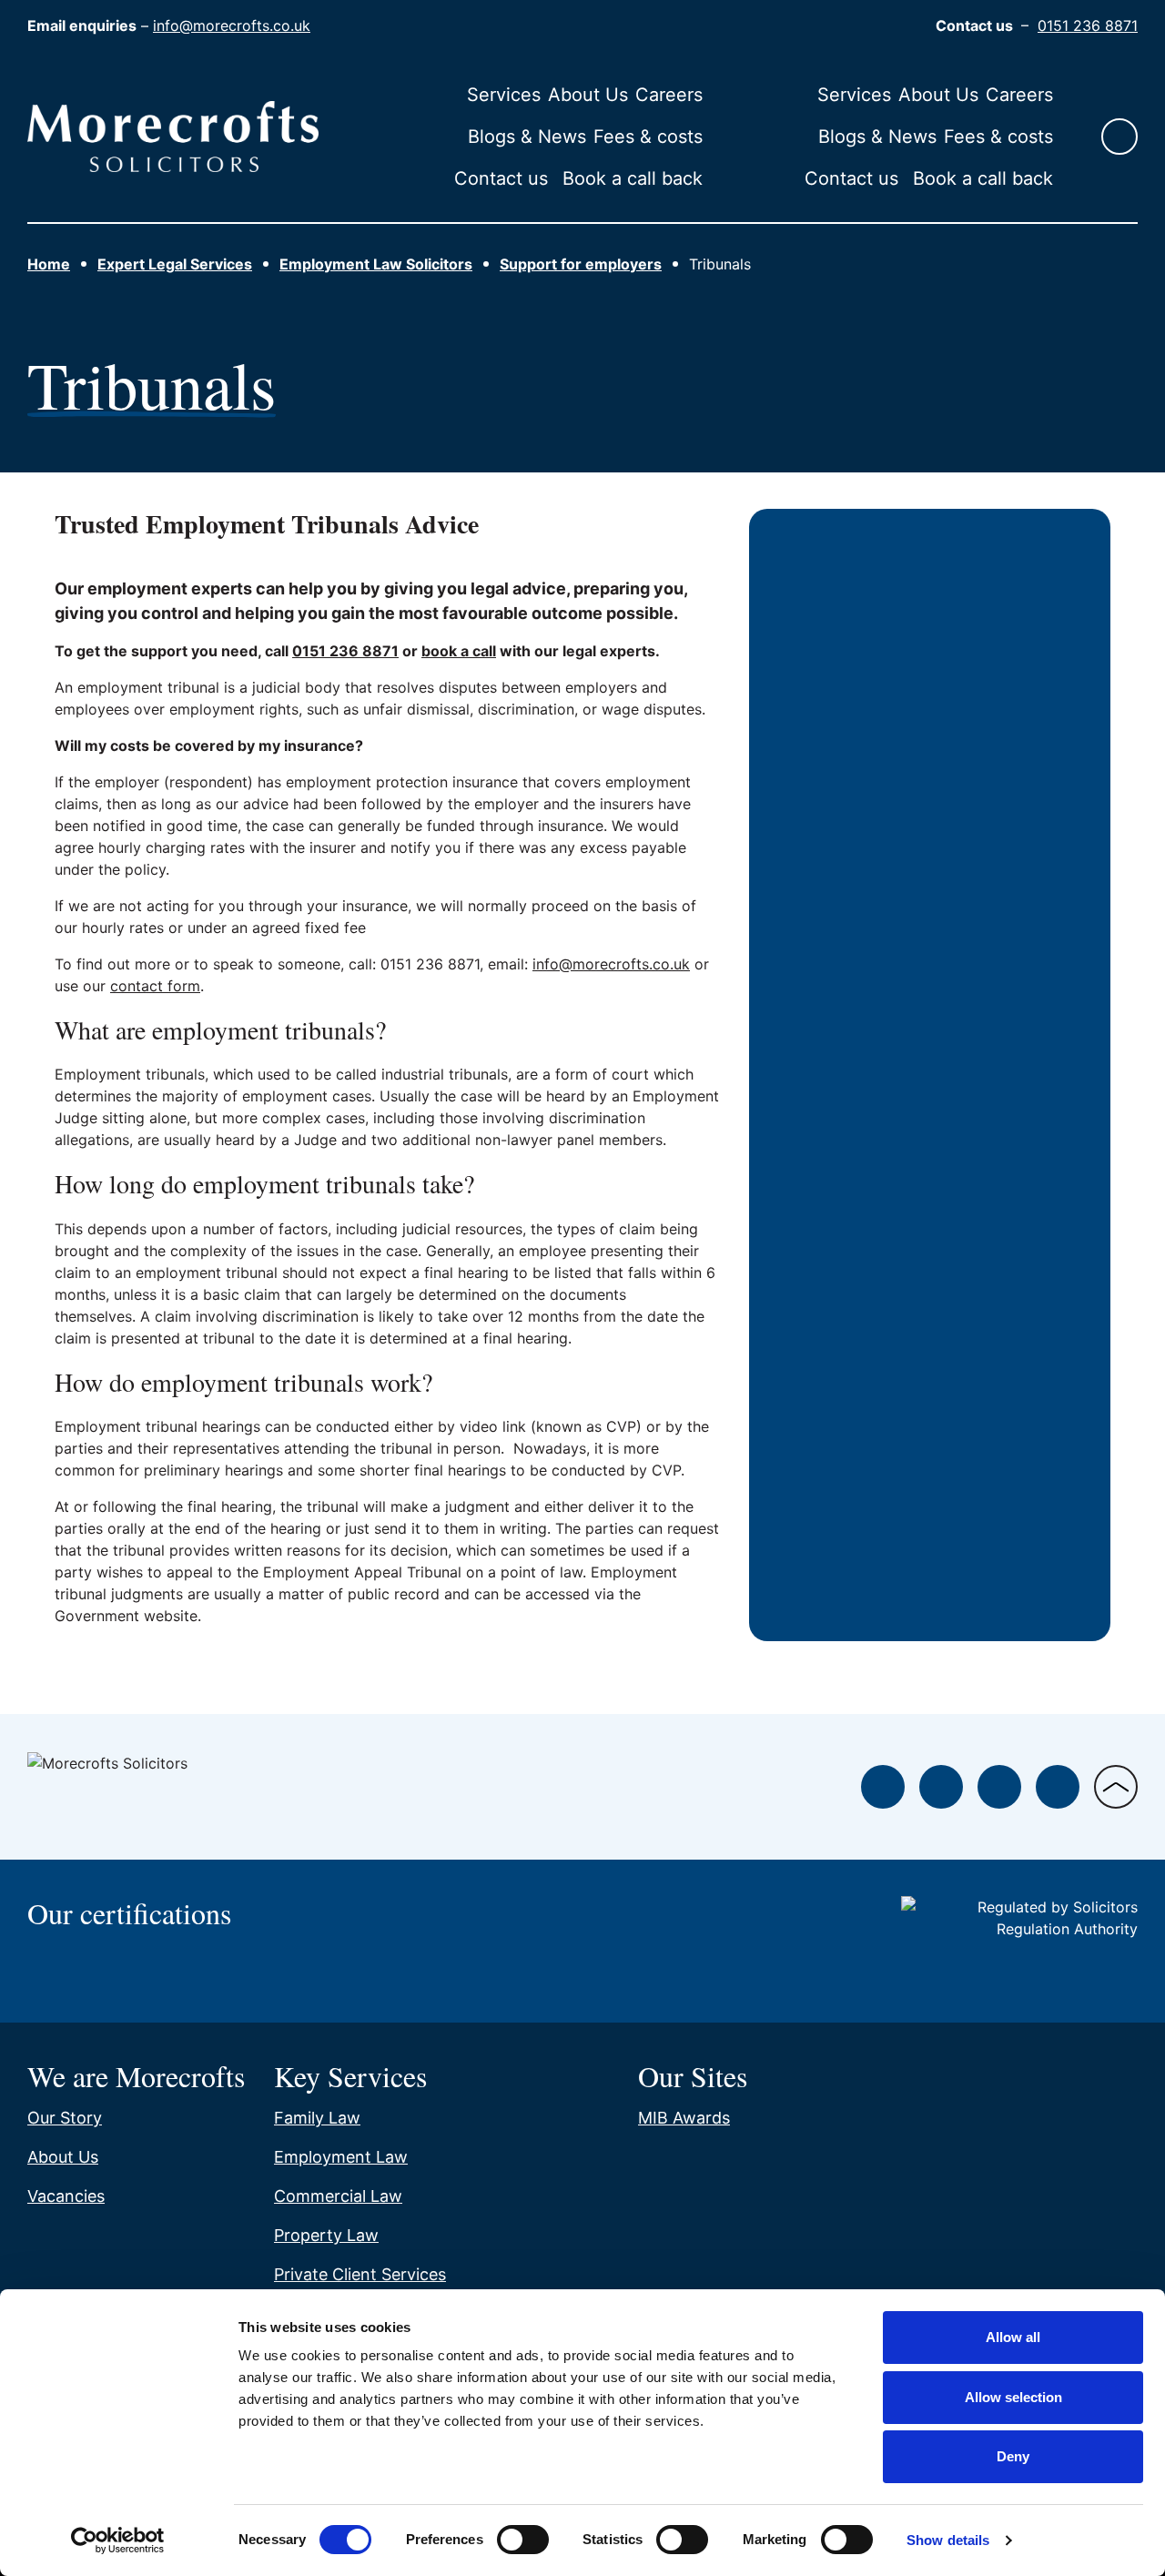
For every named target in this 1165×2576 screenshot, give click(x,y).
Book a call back (633, 178)
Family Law (317, 2118)
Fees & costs (648, 137)
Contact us (501, 178)
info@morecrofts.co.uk (232, 25)
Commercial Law (338, 2196)
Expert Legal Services (175, 264)
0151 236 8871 (1088, 25)
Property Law (326, 2235)
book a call (459, 651)
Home (49, 264)
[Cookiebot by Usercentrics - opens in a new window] (118, 2541)
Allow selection (1013, 2397)
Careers (669, 95)
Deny (1013, 2456)
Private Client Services (360, 2274)
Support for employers (581, 264)
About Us (588, 95)
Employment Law (341, 2157)
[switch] (523, 2540)
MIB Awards (684, 2118)
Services (504, 95)
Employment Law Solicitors (376, 264)
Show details (948, 2540)
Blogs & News (527, 137)
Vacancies (66, 2196)
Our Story (65, 2118)
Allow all (1013, 2337)
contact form (155, 986)
